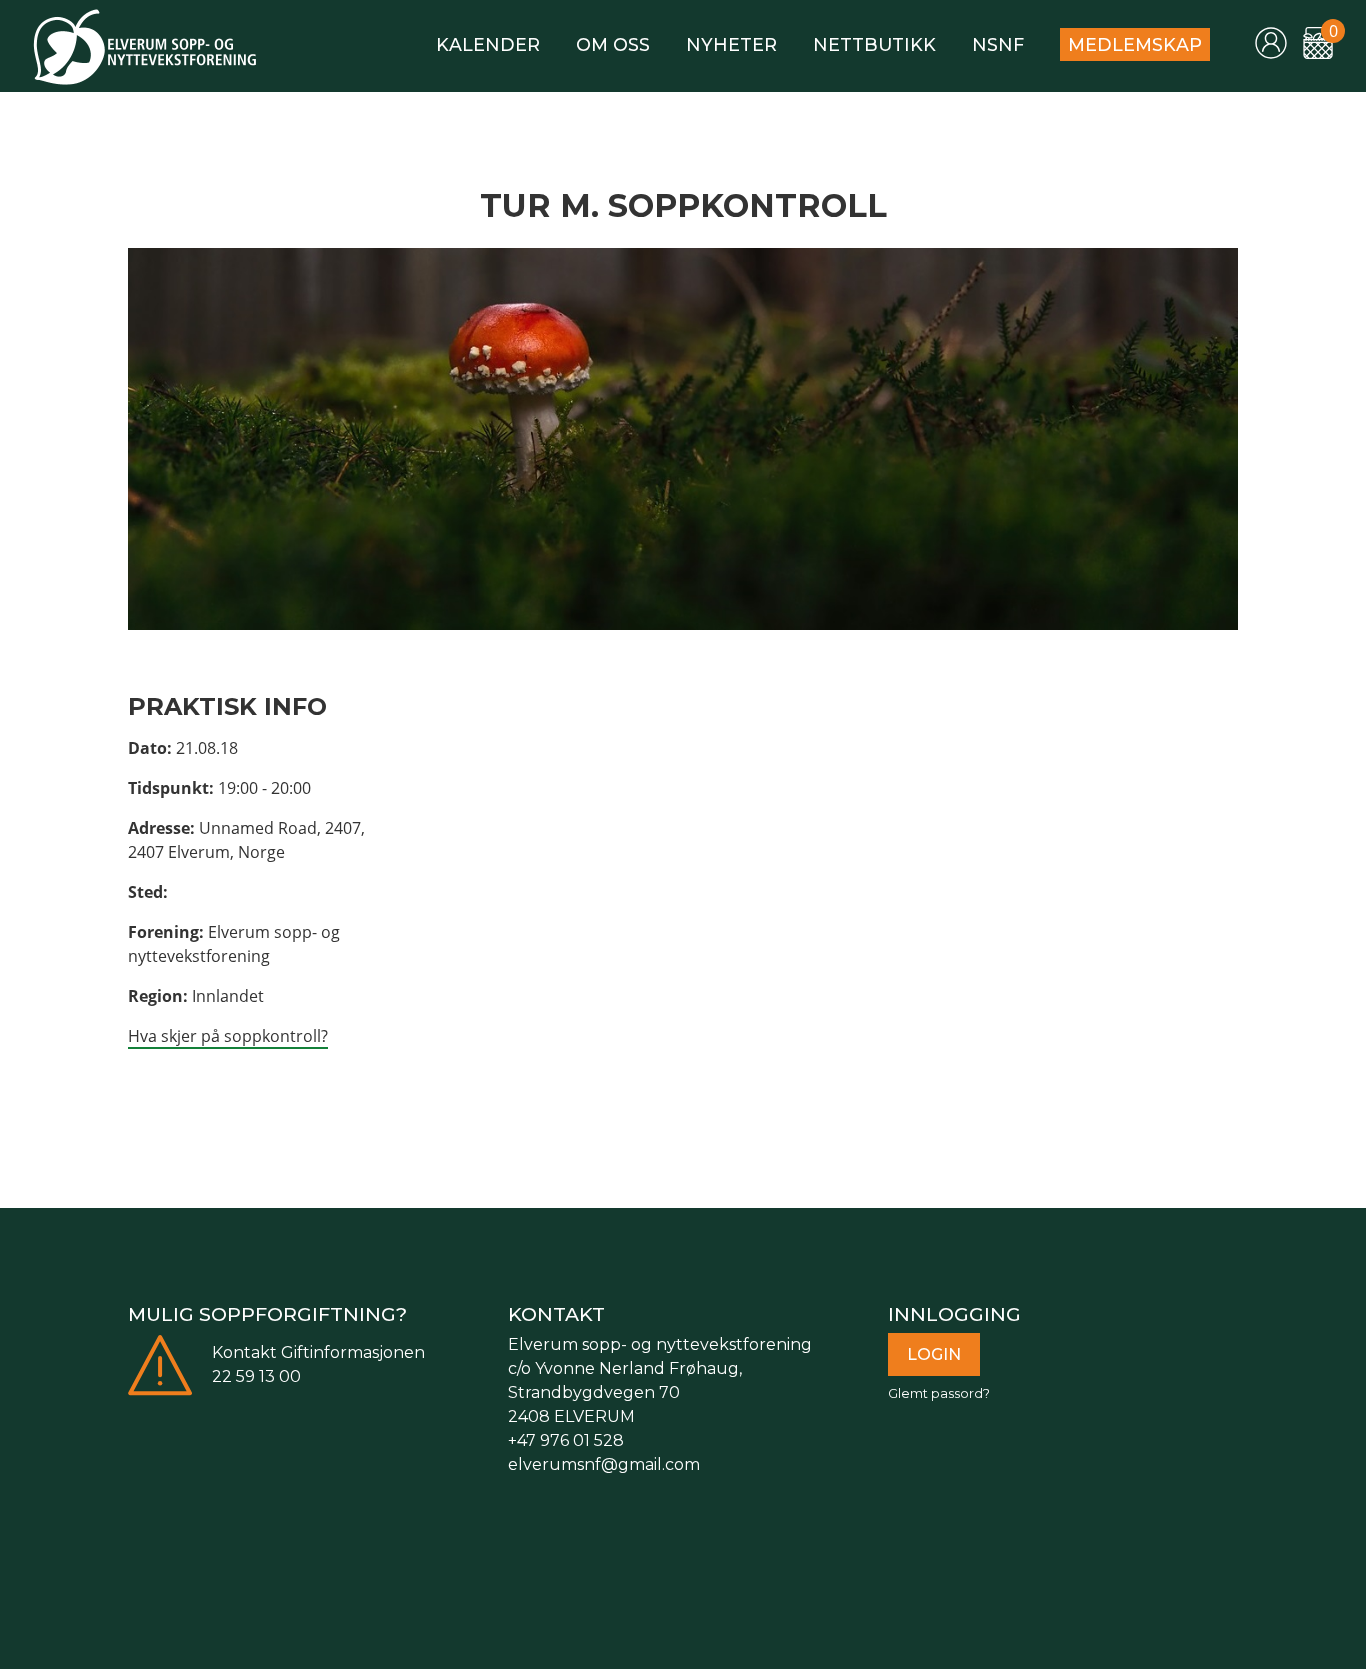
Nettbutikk (874, 44)
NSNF (998, 44)
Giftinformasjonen (353, 1352)
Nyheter (731, 44)
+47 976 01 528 (566, 1440)
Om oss (613, 44)
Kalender (488, 44)
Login (934, 1354)
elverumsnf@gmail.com (604, 1464)
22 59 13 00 (256, 1376)
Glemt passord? (939, 1393)
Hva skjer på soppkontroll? (228, 1036)
